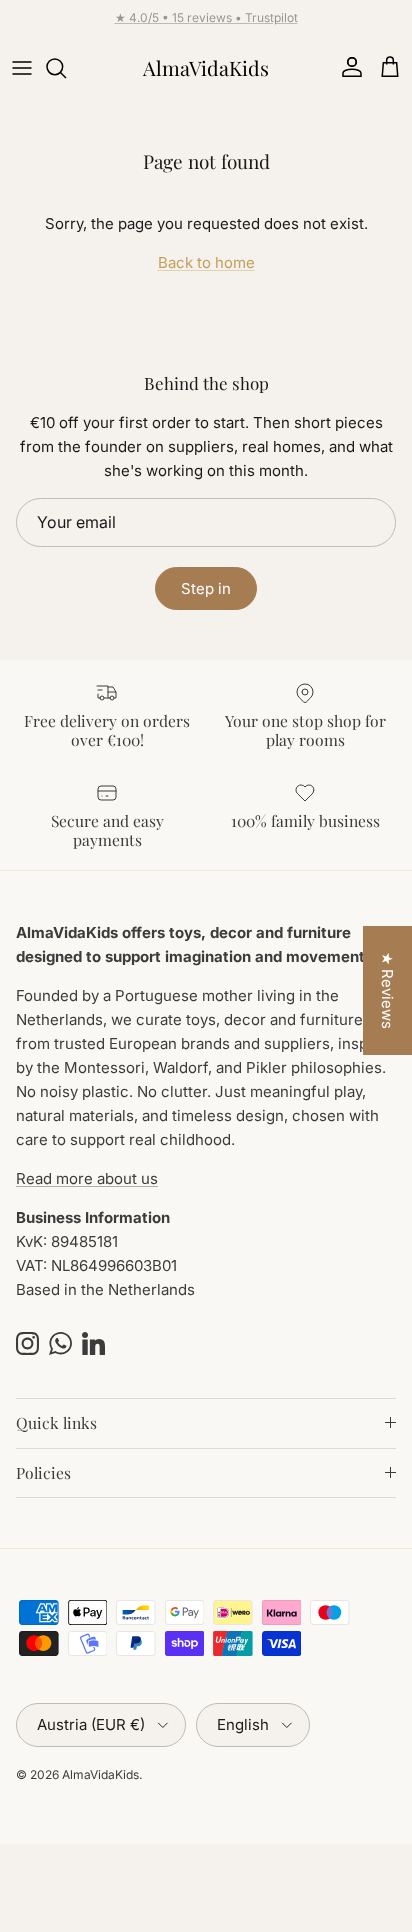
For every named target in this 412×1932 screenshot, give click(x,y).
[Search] (66, 68)
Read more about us (87, 1178)
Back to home (206, 262)
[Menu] (22, 68)
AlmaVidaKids (100, 1774)
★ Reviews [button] (387, 990)
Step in (206, 588)
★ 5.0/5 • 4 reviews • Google (206, 25)
